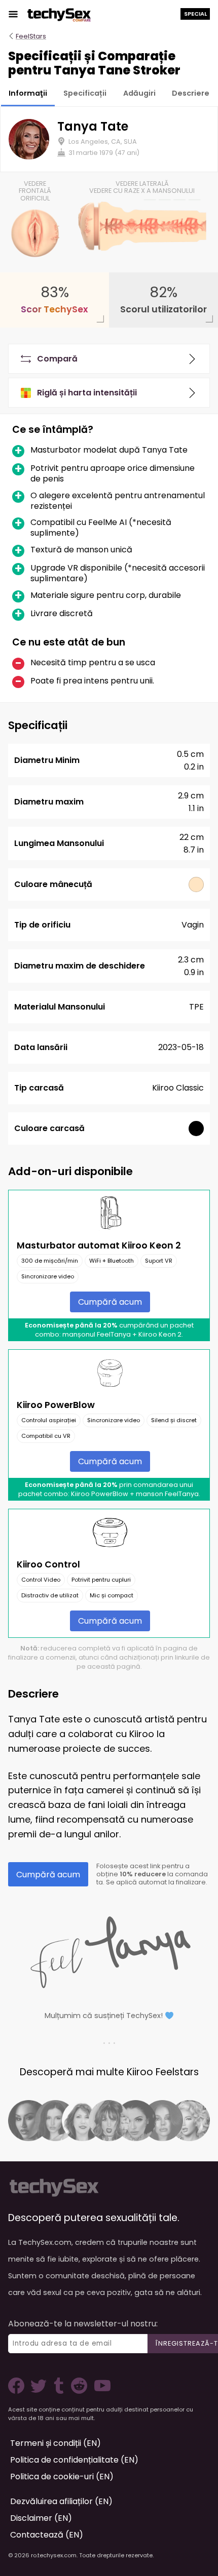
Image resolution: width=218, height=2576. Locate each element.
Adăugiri (139, 93)
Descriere (191, 93)
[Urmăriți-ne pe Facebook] (18, 2391)
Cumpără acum (110, 1302)
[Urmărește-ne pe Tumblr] (60, 2391)
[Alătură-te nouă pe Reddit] (78, 2391)
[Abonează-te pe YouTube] (100, 2391)
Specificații (85, 93)
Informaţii (28, 93)
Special (195, 14)
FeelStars (31, 36)
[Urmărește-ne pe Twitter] (41, 2391)
